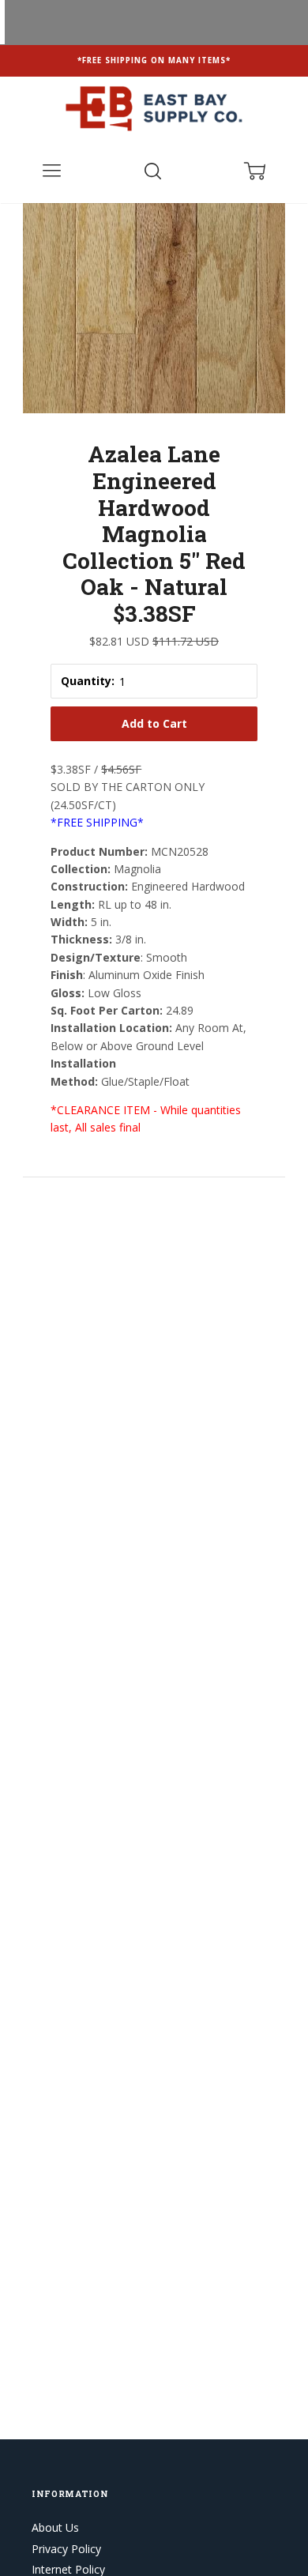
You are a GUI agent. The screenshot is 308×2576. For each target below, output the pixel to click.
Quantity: (88, 681)
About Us (55, 2527)
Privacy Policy (66, 2549)
